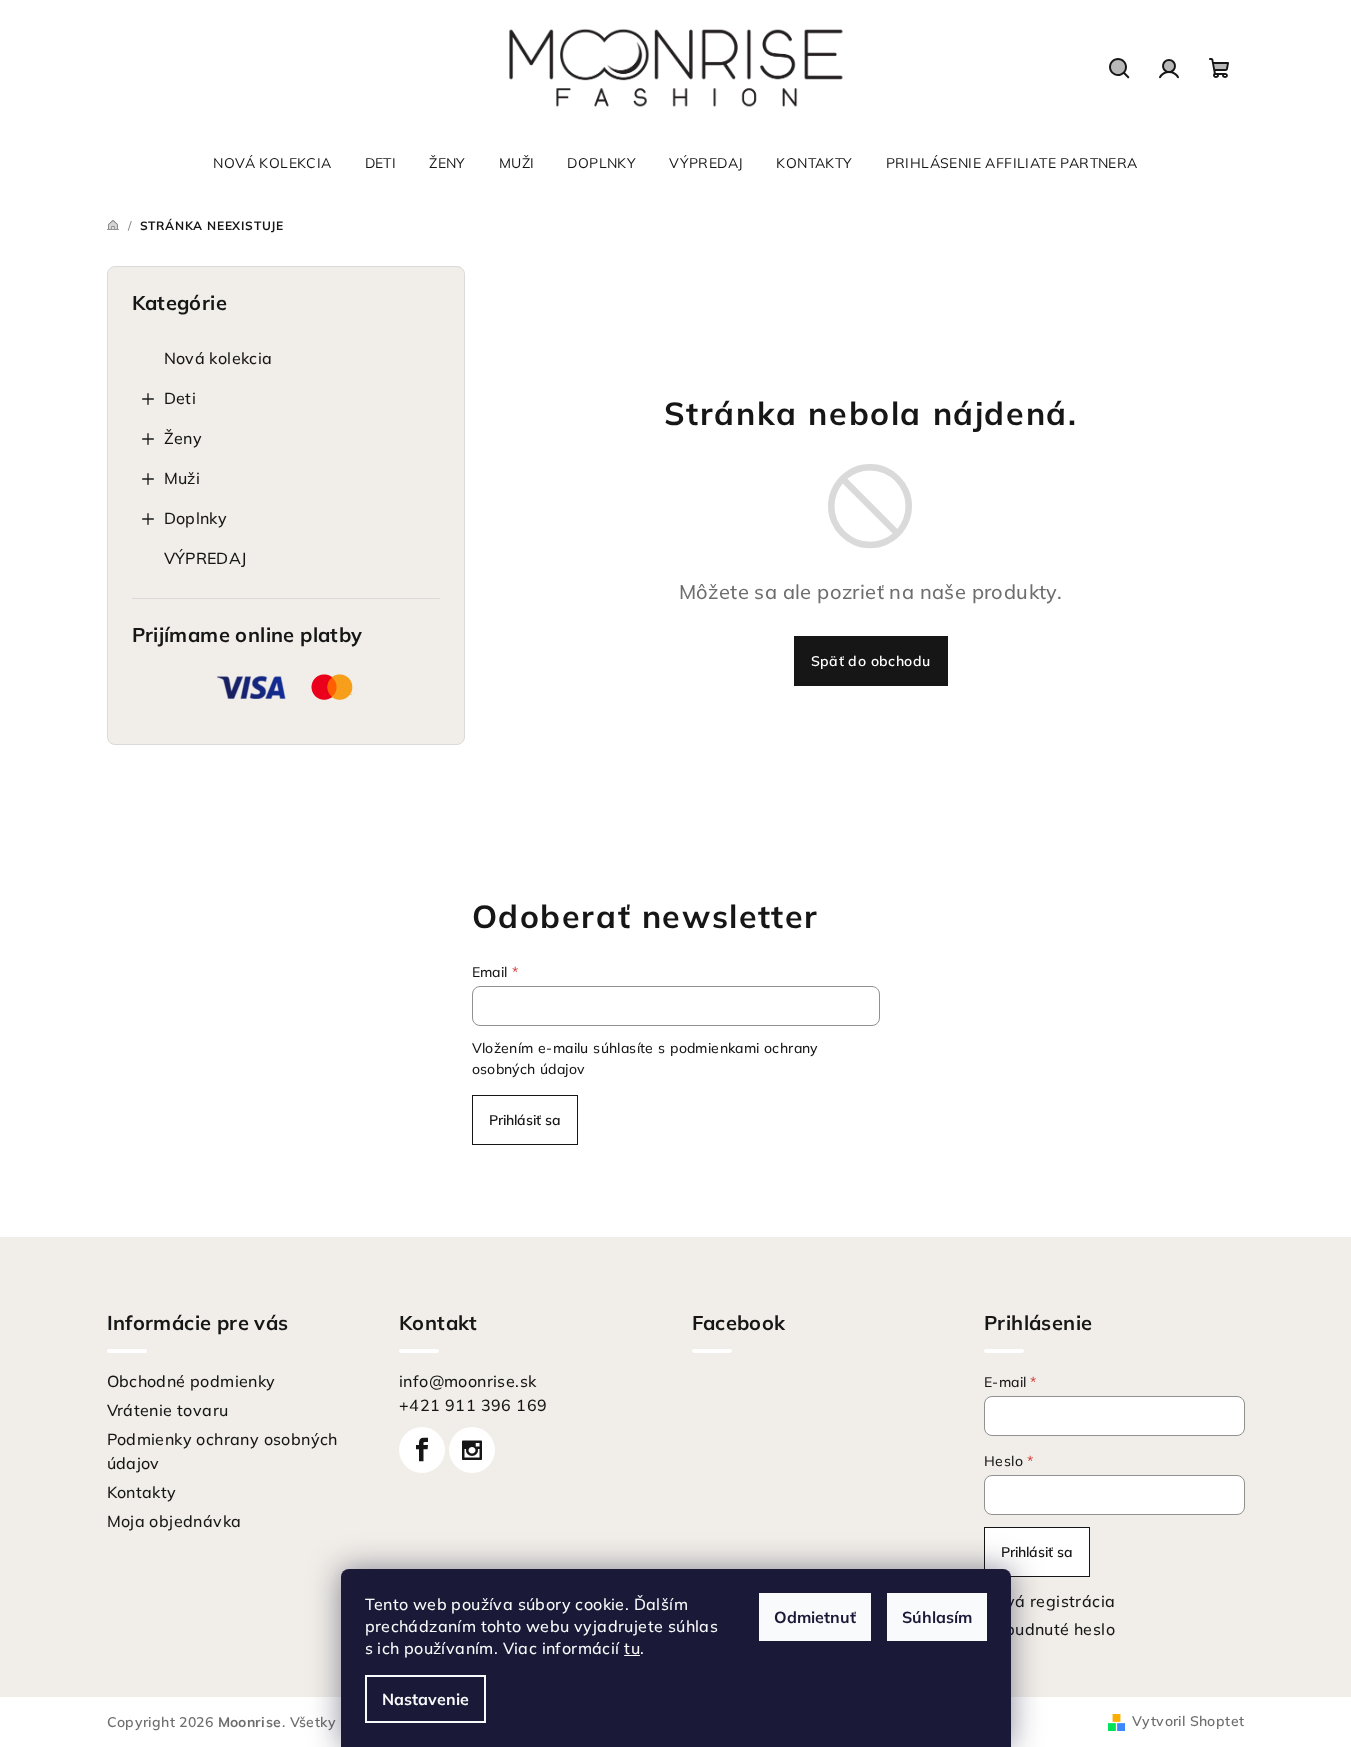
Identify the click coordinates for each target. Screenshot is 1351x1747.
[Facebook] (422, 1450)
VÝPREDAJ (205, 558)
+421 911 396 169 (473, 1405)
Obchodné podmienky (191, 1381)
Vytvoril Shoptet (1188, 1721)
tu (632, 1648)
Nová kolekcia (218, 358)
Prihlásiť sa (525, 1120)
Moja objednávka (174, 1521)
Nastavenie (425, 1699)
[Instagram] (472, 1450)
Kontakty (142, 1492)
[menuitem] (272, 163)
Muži (182, 478)
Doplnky (196, 518)
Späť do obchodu (871, 661)
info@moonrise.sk (467, 1381)
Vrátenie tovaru (168, 1410)
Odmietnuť (815, 1617)
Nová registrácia (1049, 1601)
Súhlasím (937, 1617)
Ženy (183, 438)
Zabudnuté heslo (1049, 1629)
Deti (180, 398)
